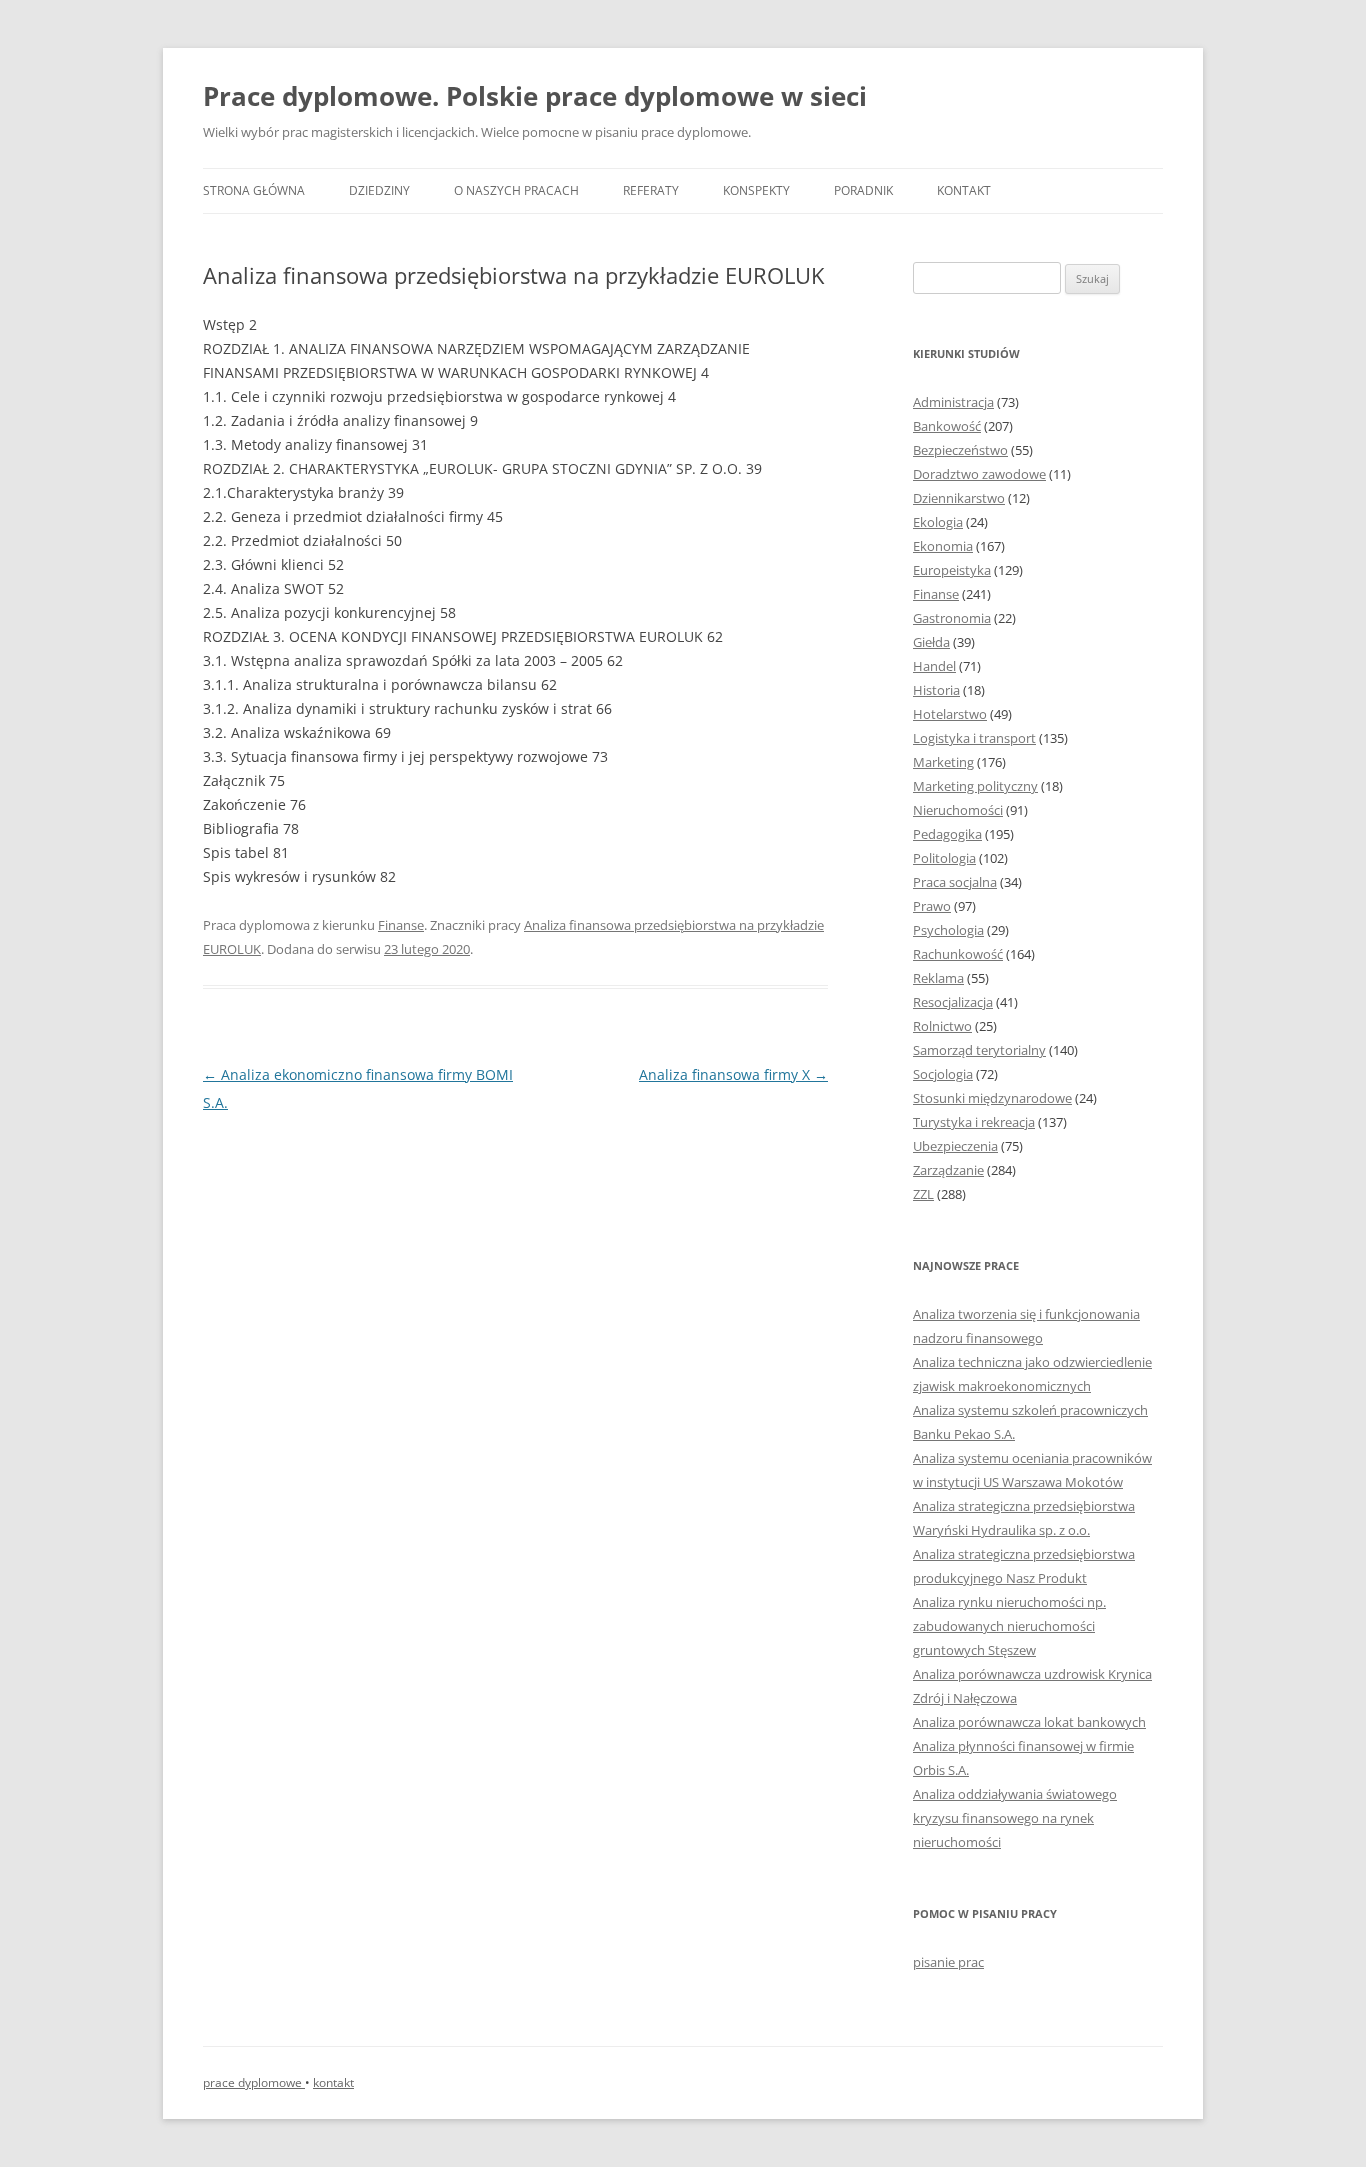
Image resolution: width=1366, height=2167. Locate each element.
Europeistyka (952, 570)
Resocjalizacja (953, 1002)
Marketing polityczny (975, 786)
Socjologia (943, 1074)
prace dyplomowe (254, 2082)
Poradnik (863, 190)
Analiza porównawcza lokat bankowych (1029, 1722)
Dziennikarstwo (959, 498)
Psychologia (948, 930)
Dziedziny (379, 190)
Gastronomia (952, 618)
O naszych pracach (516, 190)
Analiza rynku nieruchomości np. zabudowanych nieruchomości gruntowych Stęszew (1009, 1626)
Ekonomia (943, 546)
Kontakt (964, 190)
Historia (936, 690)
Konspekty (756, 190)
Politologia (944, 858)
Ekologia (938, 522)
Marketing (943, 762)
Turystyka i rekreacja (974, 1122)
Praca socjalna (955, 882)
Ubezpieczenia (955, 1146)
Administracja (953, 402)
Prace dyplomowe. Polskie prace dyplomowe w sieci (535, 96)
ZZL (923, 1194)
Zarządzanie (948, 1170)
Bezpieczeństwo (960, 450)
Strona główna (254, 190)
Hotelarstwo (950, 714)
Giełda (931, 642)
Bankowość (947, 426)
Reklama (938, 978)
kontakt (333, 2082)
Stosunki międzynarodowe (992, 1098)
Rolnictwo (942, 1026)
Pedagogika (947, 834)
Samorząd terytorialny (979, 1050)
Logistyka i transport (974, 738)
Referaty (651, 190)
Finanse (401, 925)
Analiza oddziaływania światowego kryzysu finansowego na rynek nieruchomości (1015, 1818)
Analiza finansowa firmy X (733, 1074)
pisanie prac (948, 1962)
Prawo (932, 906)
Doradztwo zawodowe (979, 474)
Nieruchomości (958, 810)
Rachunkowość (958, 954)
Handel (934, 666)
